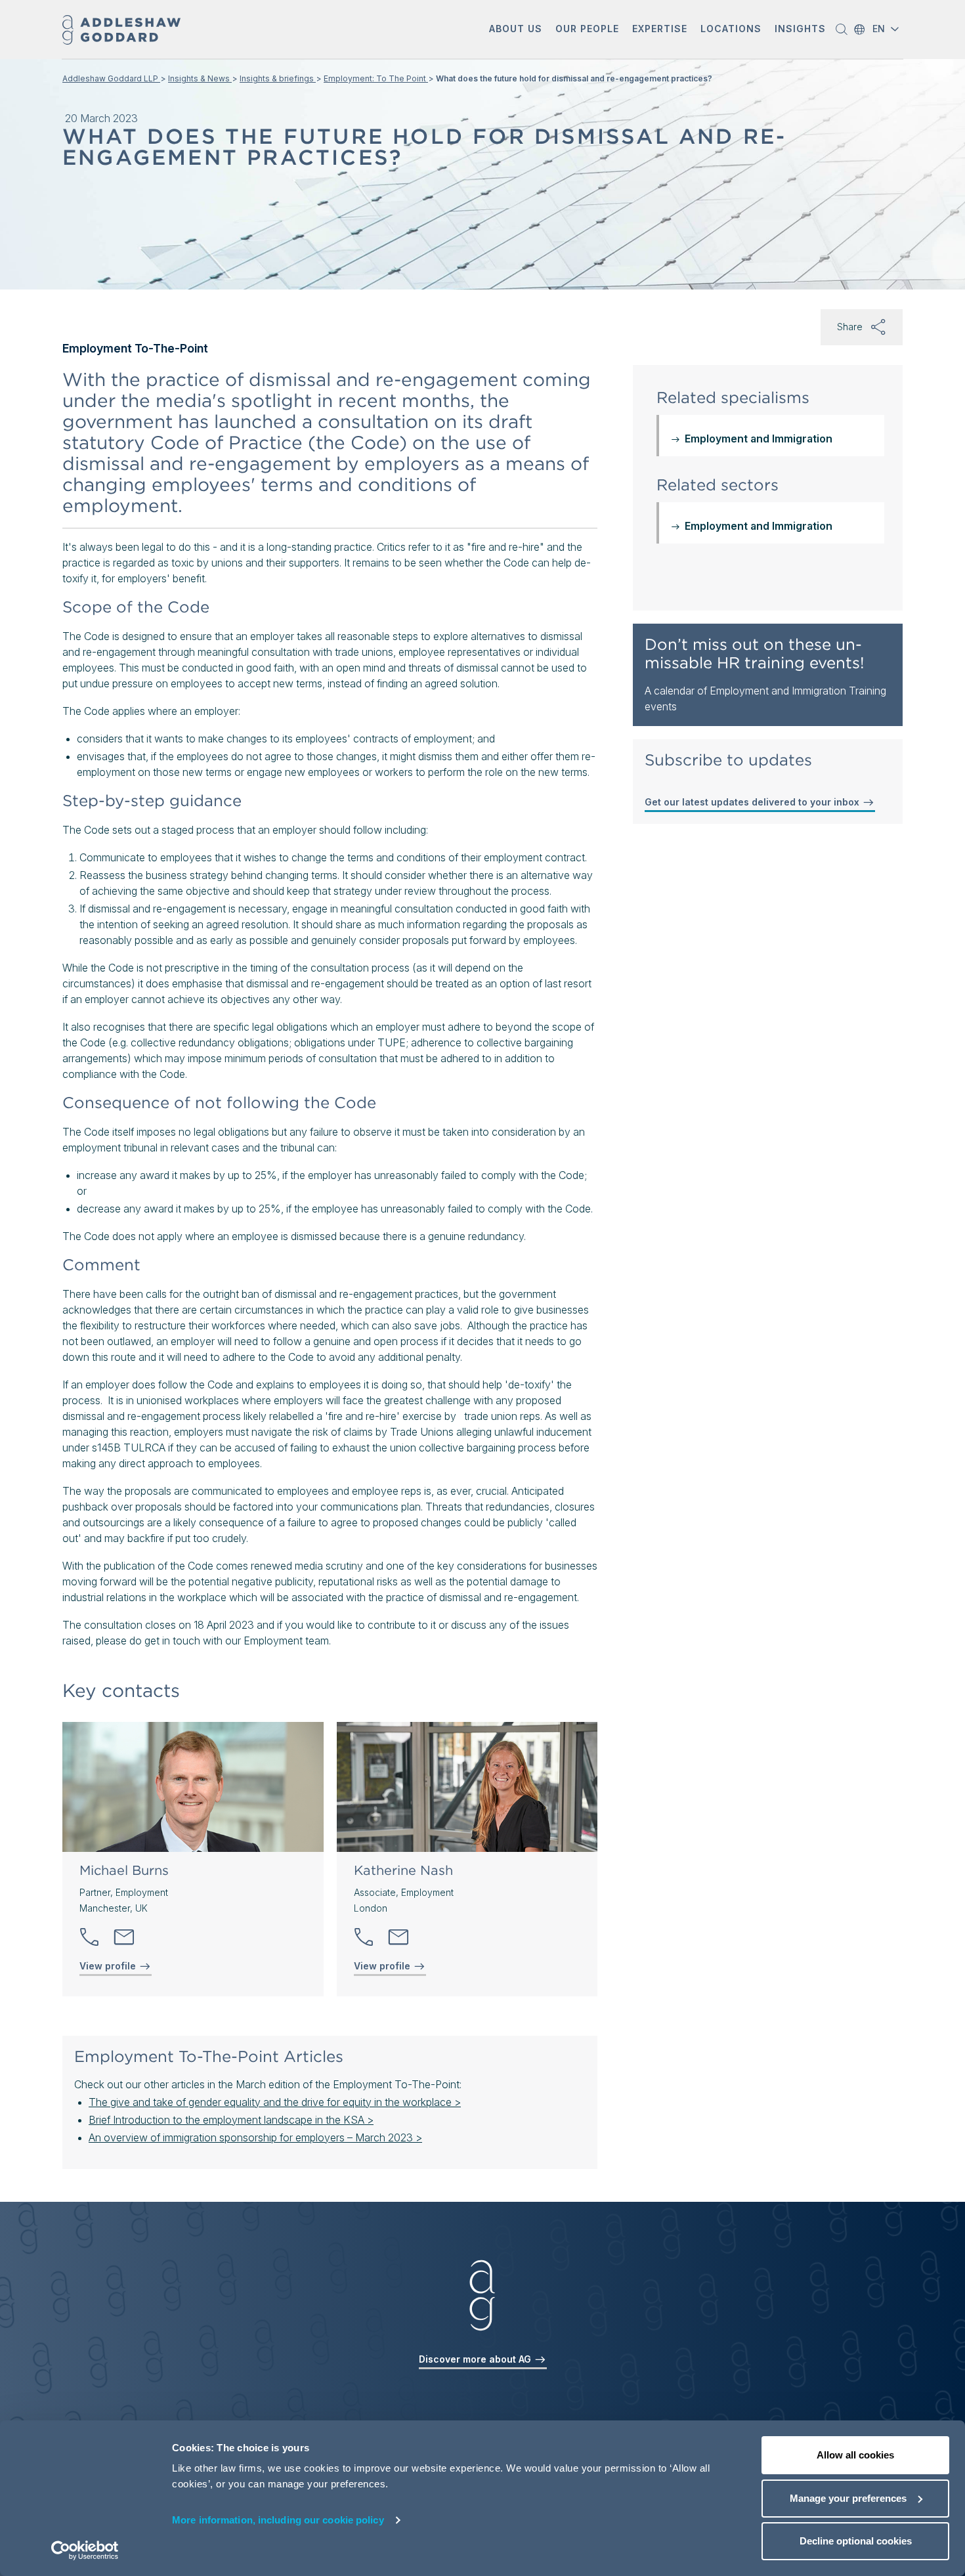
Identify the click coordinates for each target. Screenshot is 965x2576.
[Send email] (124, 1937)
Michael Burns (124, 1870)
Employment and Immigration (759, 439)
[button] (516, 30)
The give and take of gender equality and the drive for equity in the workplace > (275, 2102)
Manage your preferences (848, 2498)
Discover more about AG (476, 2359)
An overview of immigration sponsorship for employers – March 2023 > (255, 2137)
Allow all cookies (855, 2455)
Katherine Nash (403, 1870)
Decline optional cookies (856, 2541)
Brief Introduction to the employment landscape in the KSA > (231, 2120)
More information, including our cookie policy (278, 2520)
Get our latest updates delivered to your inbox (753, 802)
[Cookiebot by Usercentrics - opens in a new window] (85, 2550)
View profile (109, 1966)
